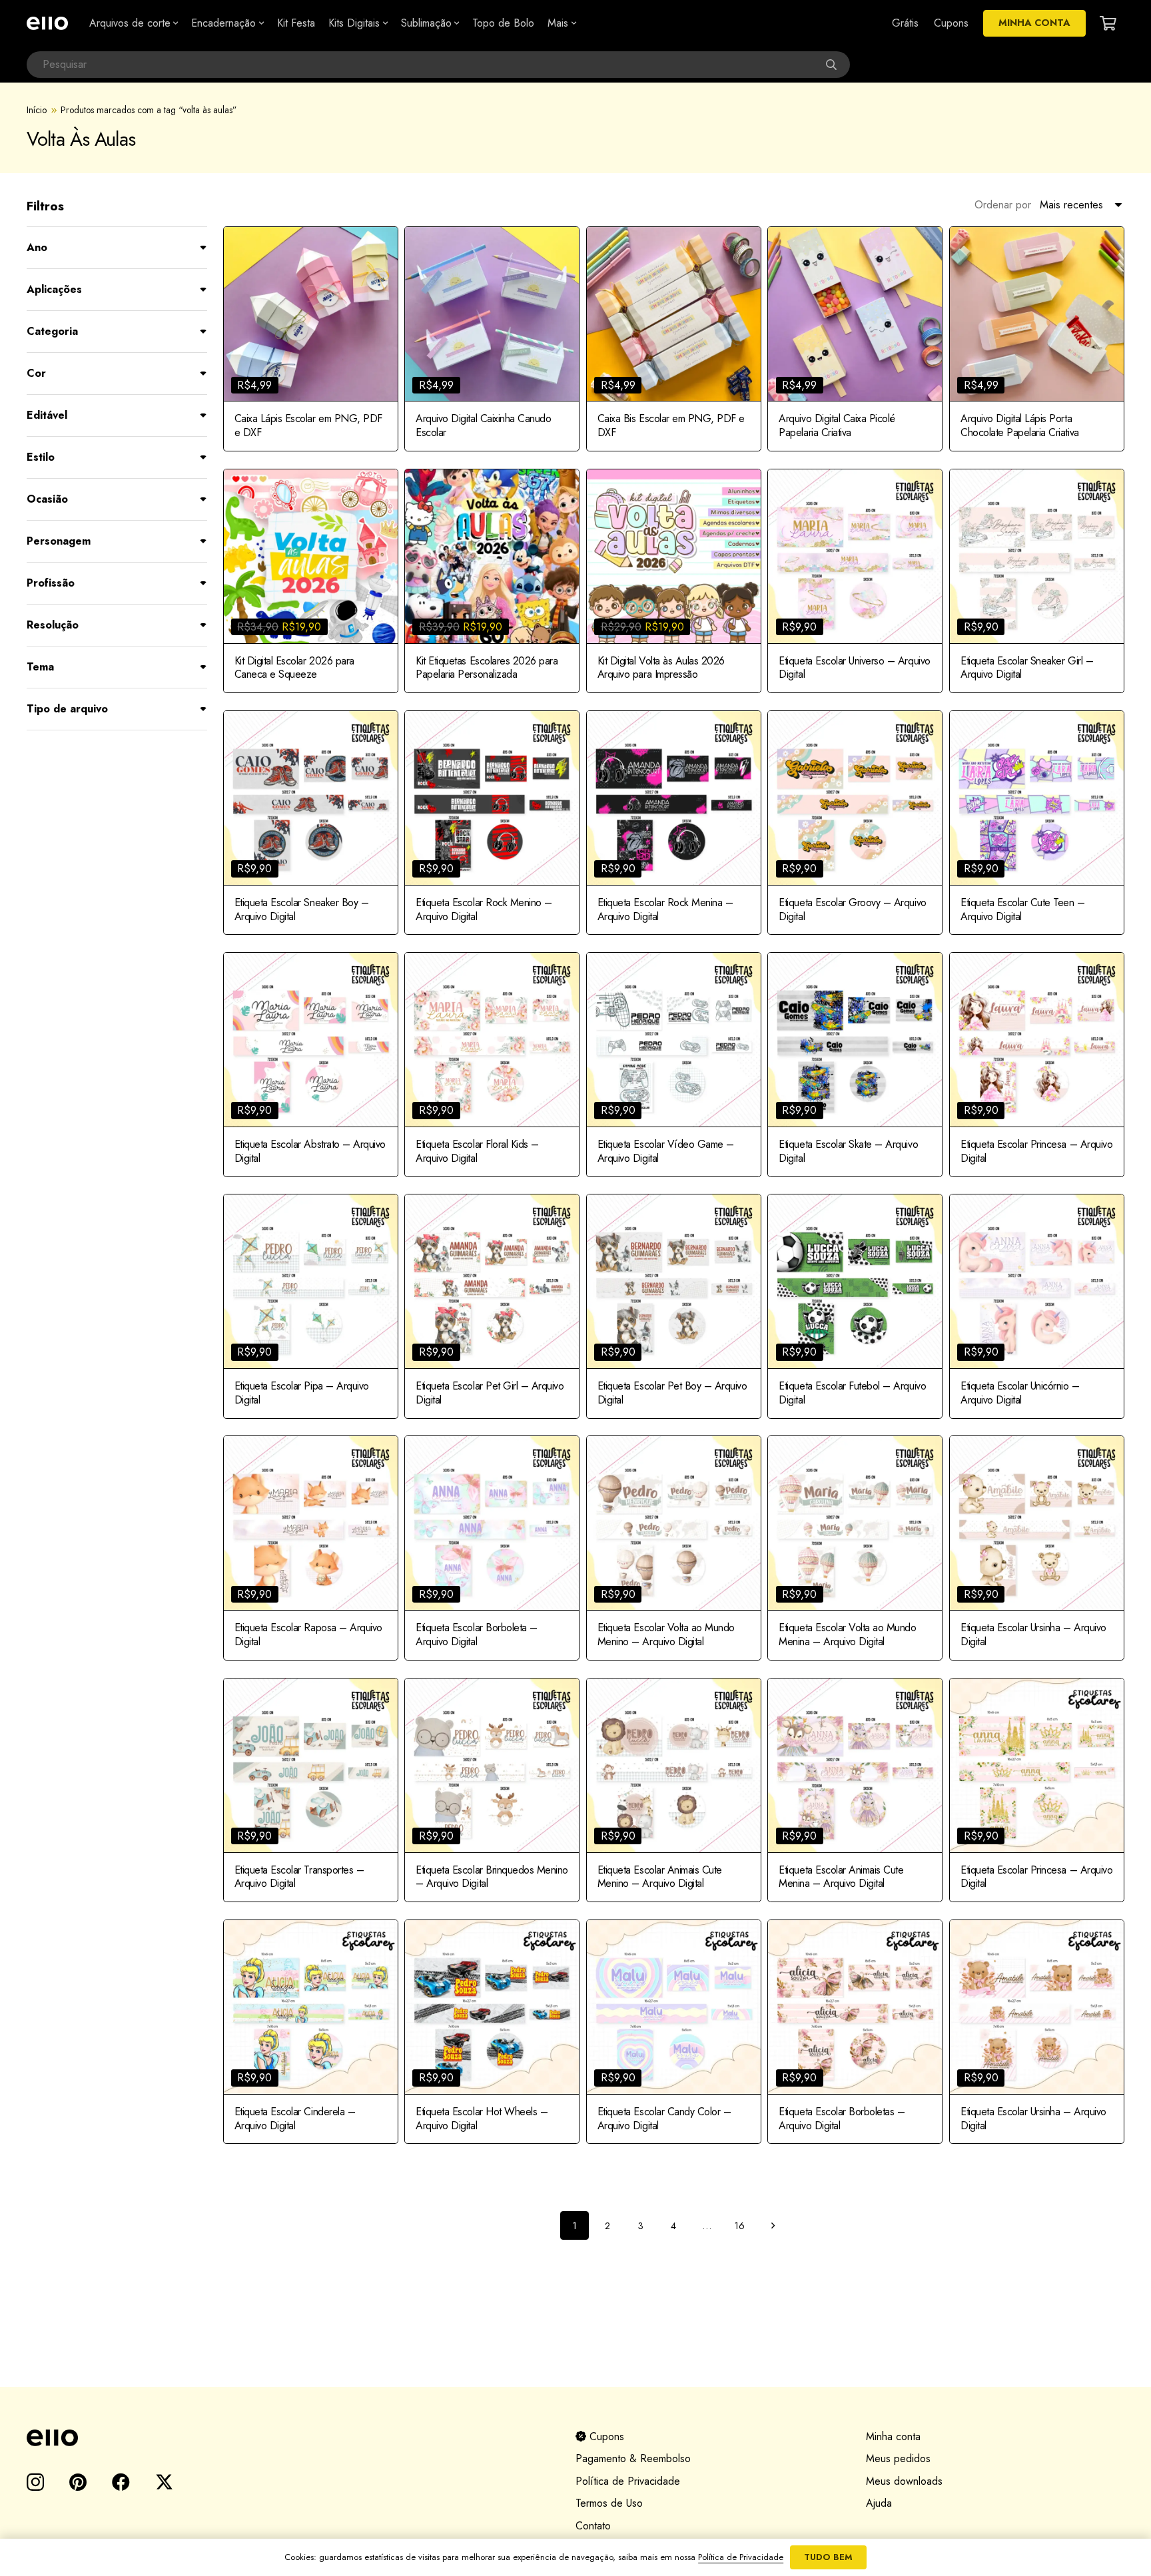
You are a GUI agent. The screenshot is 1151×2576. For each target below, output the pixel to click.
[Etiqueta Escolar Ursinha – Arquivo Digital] (1037, 1548)
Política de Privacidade (628, 2481)
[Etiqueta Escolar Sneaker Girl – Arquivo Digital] (1037, 581)
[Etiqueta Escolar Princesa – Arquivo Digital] (1037, 1065)
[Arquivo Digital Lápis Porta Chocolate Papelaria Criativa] (1037, 339)
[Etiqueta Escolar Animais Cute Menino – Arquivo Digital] (674, 1790)
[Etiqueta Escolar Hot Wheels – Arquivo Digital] (492, 2032)
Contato (593, 2526)
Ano (37, 247)
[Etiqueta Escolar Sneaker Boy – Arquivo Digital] (311, 823)
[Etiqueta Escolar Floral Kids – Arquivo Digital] (492, 1065)
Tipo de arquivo (67, 709)
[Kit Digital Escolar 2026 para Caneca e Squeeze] (311, 581)
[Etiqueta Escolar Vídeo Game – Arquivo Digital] (674, 1065)
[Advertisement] (575, 2315)
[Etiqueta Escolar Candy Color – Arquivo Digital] (674, 2032)
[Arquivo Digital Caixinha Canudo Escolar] (492, 339)
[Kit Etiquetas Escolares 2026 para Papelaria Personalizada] (492, 581)
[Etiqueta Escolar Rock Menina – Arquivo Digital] (674, 823)
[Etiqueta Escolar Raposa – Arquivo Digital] (311, 1548)
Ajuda (879, 2503)
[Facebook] (121, 2482)
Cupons (605, 2437)
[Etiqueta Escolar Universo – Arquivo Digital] (855, 581)
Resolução (53, 625)
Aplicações (54, 289)
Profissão (51, 583)
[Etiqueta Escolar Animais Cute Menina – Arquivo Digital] (855, 1790)
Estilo (41, 457)
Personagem (59, 541)
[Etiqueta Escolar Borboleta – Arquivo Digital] (492, 1548)
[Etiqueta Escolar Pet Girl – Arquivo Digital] (492, 1306)
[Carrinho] (1108, 23)
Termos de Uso (609, 2503)
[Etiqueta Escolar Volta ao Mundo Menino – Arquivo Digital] (674, 1548)
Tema (40, 667)
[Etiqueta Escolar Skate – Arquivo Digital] (855, 1065)
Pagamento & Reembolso (633, 2458)
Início (37, 110)
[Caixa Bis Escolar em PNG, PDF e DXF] (674, 339)
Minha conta (893, 2437)
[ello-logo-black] (285, 2438)
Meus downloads (904, 2481)
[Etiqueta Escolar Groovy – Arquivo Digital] (855, 823)
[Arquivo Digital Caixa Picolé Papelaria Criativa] (855, 339)
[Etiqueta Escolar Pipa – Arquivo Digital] (311, 1306)
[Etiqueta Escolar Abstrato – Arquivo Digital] (311, 1065)
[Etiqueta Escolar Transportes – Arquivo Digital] (311, 1790)
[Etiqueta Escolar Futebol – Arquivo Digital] (855, 1306)
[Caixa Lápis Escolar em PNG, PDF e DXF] (311, 339)
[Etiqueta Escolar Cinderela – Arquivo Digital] (311, 2032)
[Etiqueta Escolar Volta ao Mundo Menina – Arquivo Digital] (855, 1548)
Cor (36, 373)
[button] (175, 23)
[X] (164, 2482)
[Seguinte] (772, 2225)
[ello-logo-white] (47, 23)
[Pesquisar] (837, 65)
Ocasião (47, 499)
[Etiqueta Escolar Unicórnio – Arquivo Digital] (1037, 1306)
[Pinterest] (78, 2482)
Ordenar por (1003, 205)
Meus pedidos (898, 2458)
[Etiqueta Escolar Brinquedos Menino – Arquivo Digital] (492, 1790)
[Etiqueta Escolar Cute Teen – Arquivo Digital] (1037, 823)
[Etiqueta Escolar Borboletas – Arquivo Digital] (855, 2032)
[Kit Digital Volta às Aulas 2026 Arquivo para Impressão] (674, 581)
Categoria (52, 331)
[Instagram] (35, 2483)
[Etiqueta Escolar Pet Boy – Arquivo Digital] (674, 1306)
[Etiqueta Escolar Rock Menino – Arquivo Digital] (492, 823)
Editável (47, 415)
